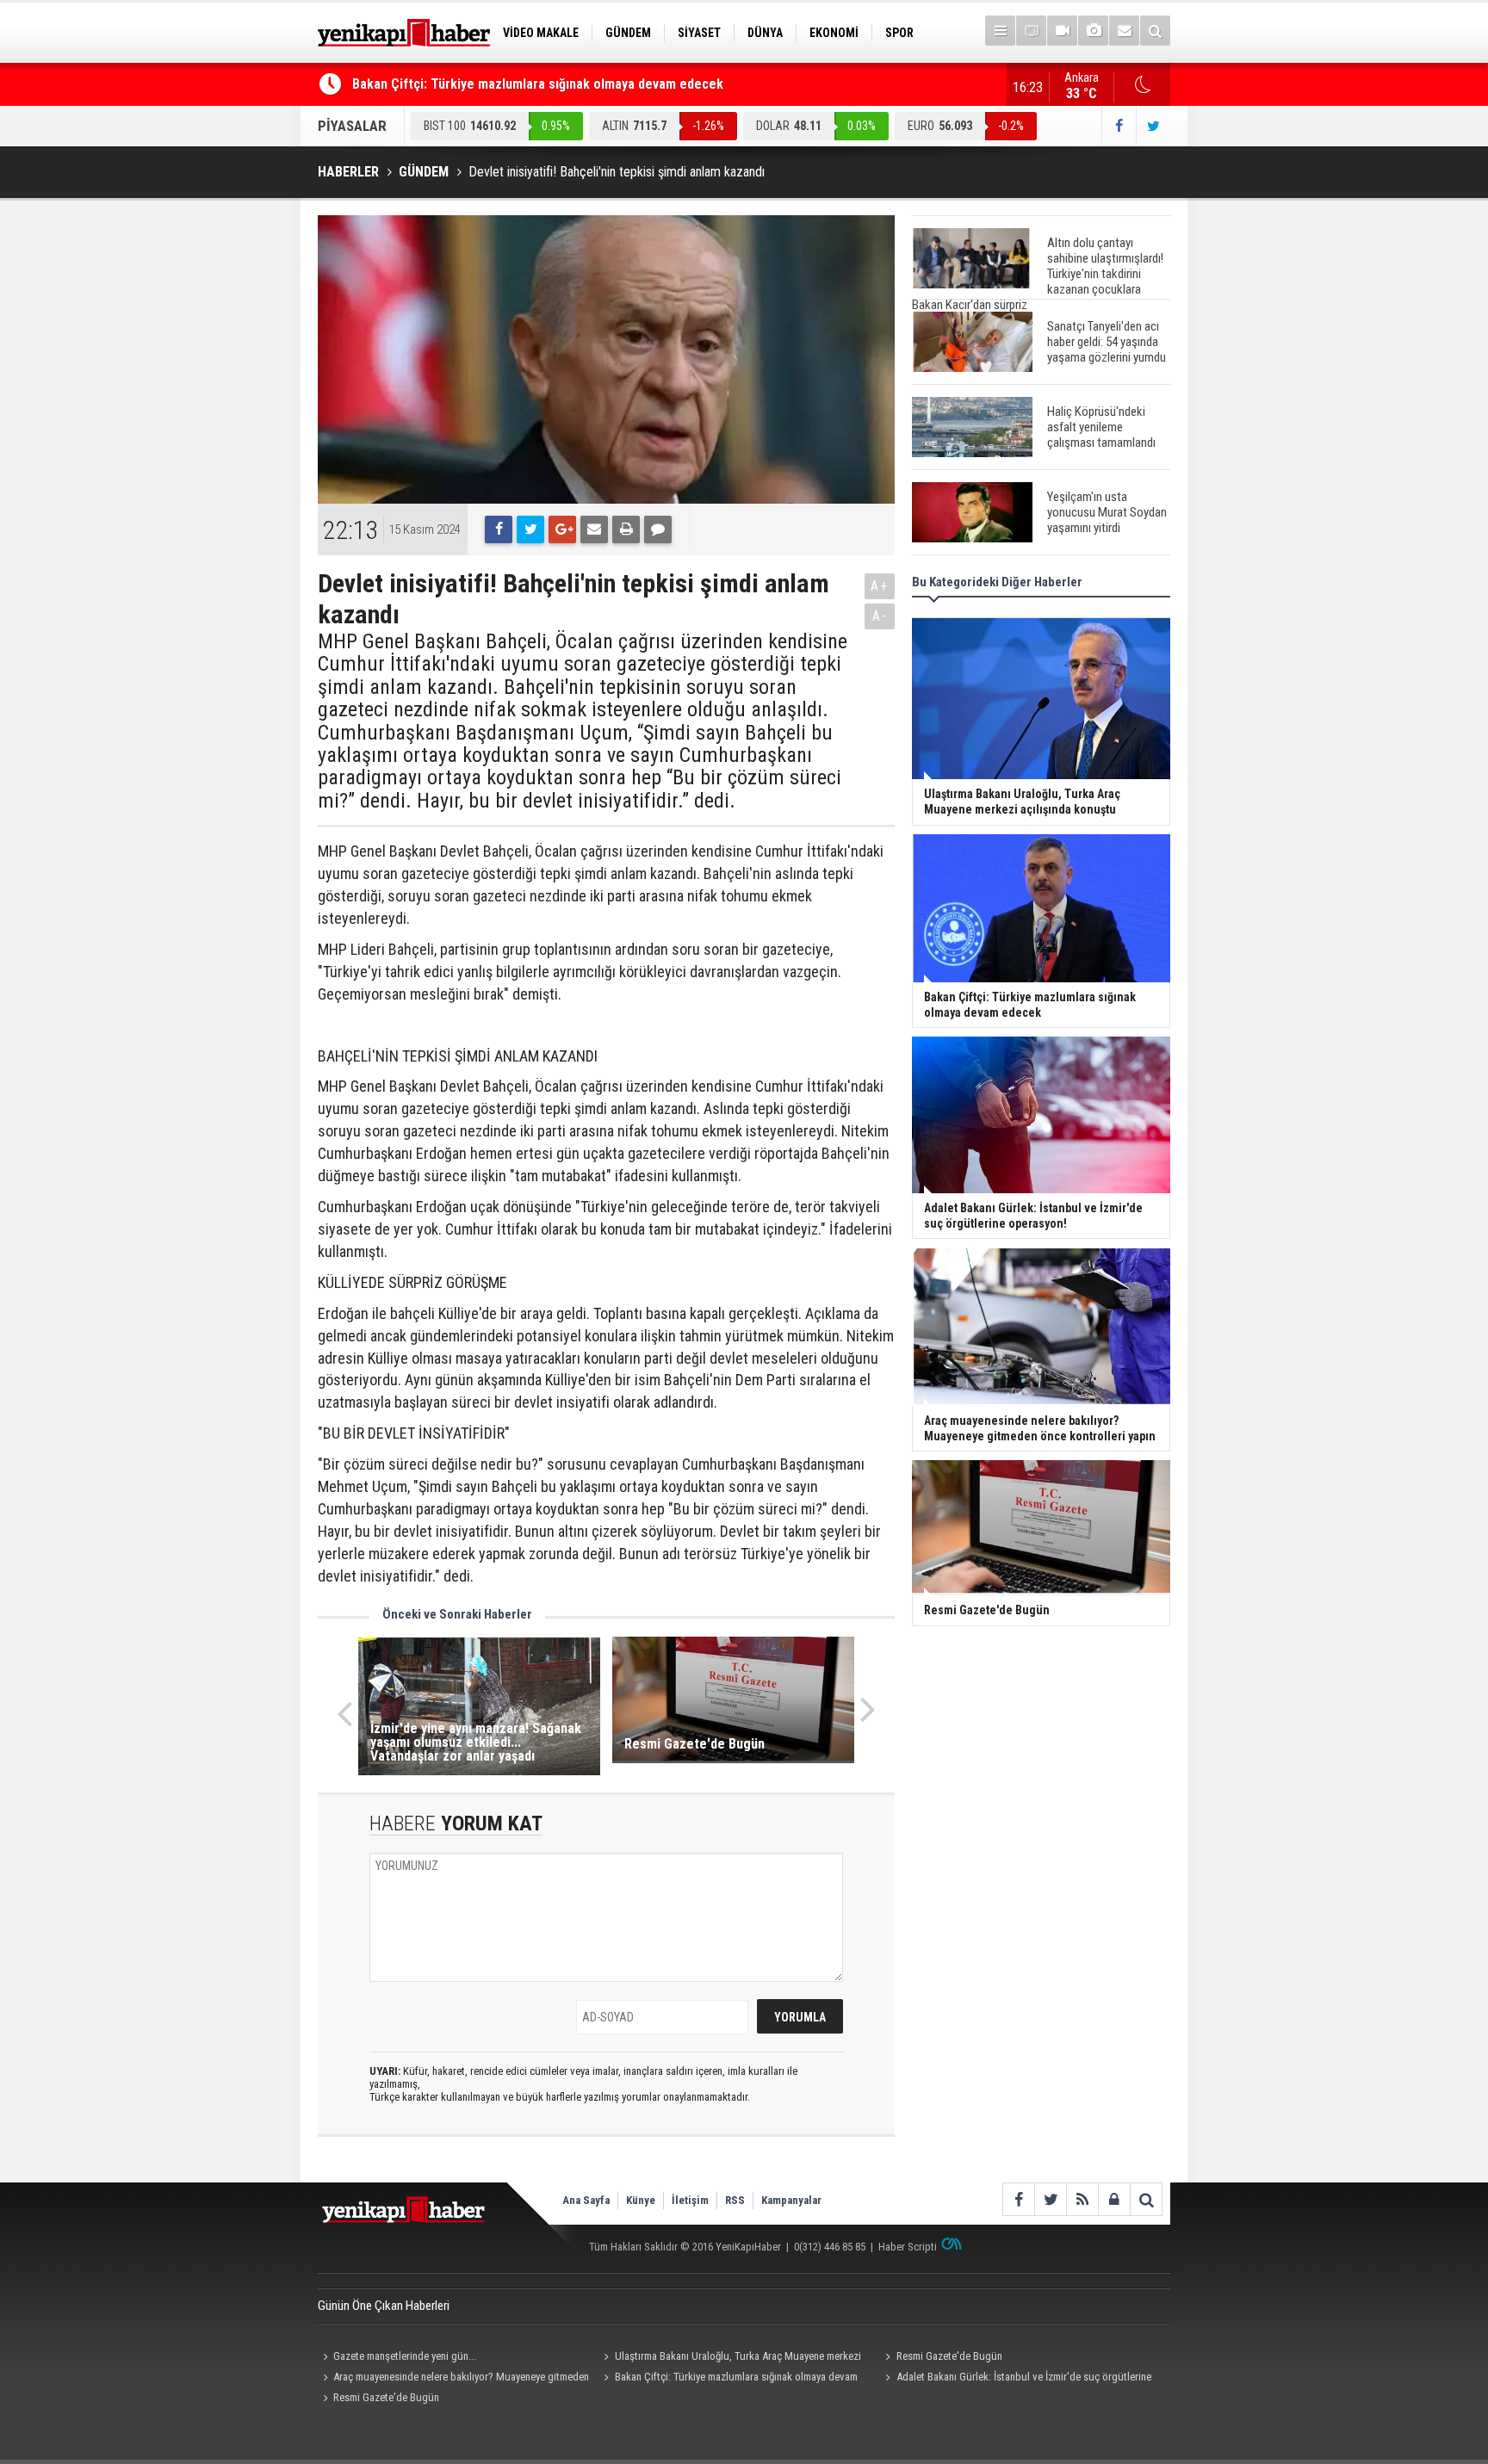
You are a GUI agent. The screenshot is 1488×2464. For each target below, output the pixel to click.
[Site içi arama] (1155, 31)
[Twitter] (530, 529)
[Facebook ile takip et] (1119, 126)
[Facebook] (499, 529)
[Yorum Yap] (658, 529)
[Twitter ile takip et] (1153, 126)
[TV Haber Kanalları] (1031, 31)
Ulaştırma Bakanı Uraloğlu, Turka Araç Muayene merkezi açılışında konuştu (730, 2358)
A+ (880, 586)
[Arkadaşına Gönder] (594, 529)
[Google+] (562, 529)
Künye (641, 2200)
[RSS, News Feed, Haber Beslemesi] (1082, 2199)
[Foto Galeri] (1093, 31)
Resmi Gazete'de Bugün (949, 2356)
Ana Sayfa (586, 2200)
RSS (735, 2200)
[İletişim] (1124, 31)
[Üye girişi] (1114, 2199)
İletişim (690, 2200)
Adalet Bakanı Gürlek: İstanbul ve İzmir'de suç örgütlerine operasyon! (1015, 2379)
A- (880, 616)
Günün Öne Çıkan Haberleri (384, 2306)
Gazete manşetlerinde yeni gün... (405, 2356)
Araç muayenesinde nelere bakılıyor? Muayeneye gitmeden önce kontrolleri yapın (453, 2379)
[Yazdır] (626, 529)
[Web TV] (1062, 31)
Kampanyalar (791, 2200)
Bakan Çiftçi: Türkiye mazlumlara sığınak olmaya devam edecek (538, 84)
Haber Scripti (908, 2247)
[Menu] (1000, 31)
